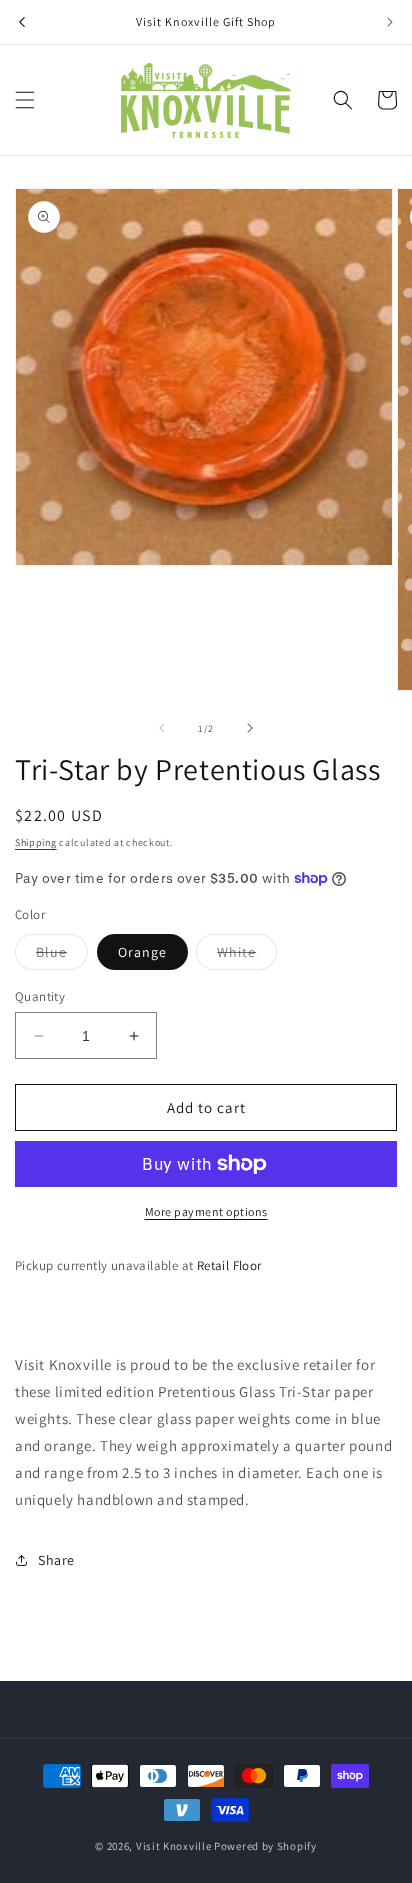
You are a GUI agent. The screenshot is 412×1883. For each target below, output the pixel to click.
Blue (51, 952)
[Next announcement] (390, 22)
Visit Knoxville (174, 1846)
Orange (142, 952)
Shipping (36, 842)
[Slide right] (250, 728)
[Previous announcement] (22, 22)
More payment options (206, 1211)
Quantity (40, 996)
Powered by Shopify (265, 1846)
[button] (25, 100)
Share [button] (56, 1560)
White (236, 952)
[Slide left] (162, 728)
